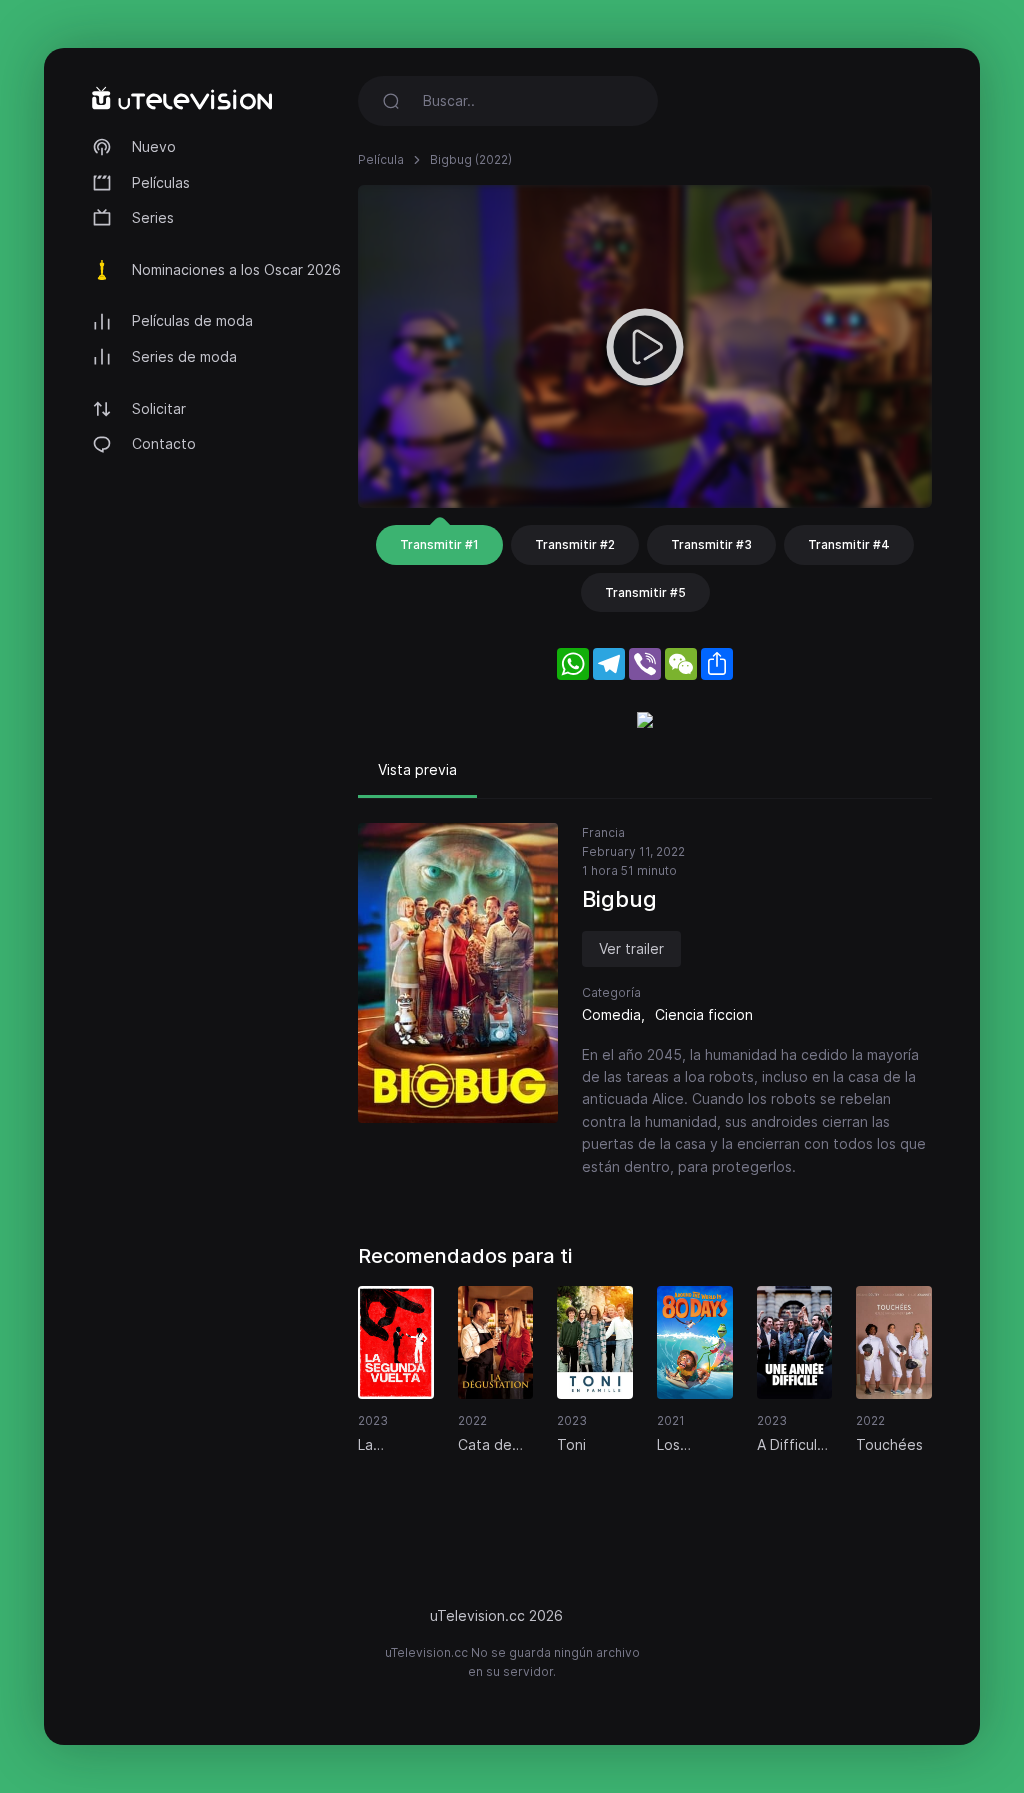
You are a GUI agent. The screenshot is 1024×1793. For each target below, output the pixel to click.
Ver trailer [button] (631, 948)
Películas (161, 182)
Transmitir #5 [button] (645, 592)
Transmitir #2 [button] (575, 544)
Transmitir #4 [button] (849, 544)
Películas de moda (192, 320)
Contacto (164, 443)
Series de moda (184, 356)
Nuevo (154, 146)
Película (381, 159)
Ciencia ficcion (704, 1014)
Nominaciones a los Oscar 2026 (236, 269)
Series (153, 217)
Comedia (611, 1014)
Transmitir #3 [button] (711, 544)
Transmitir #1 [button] (439, 544)
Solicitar (159, 408)
